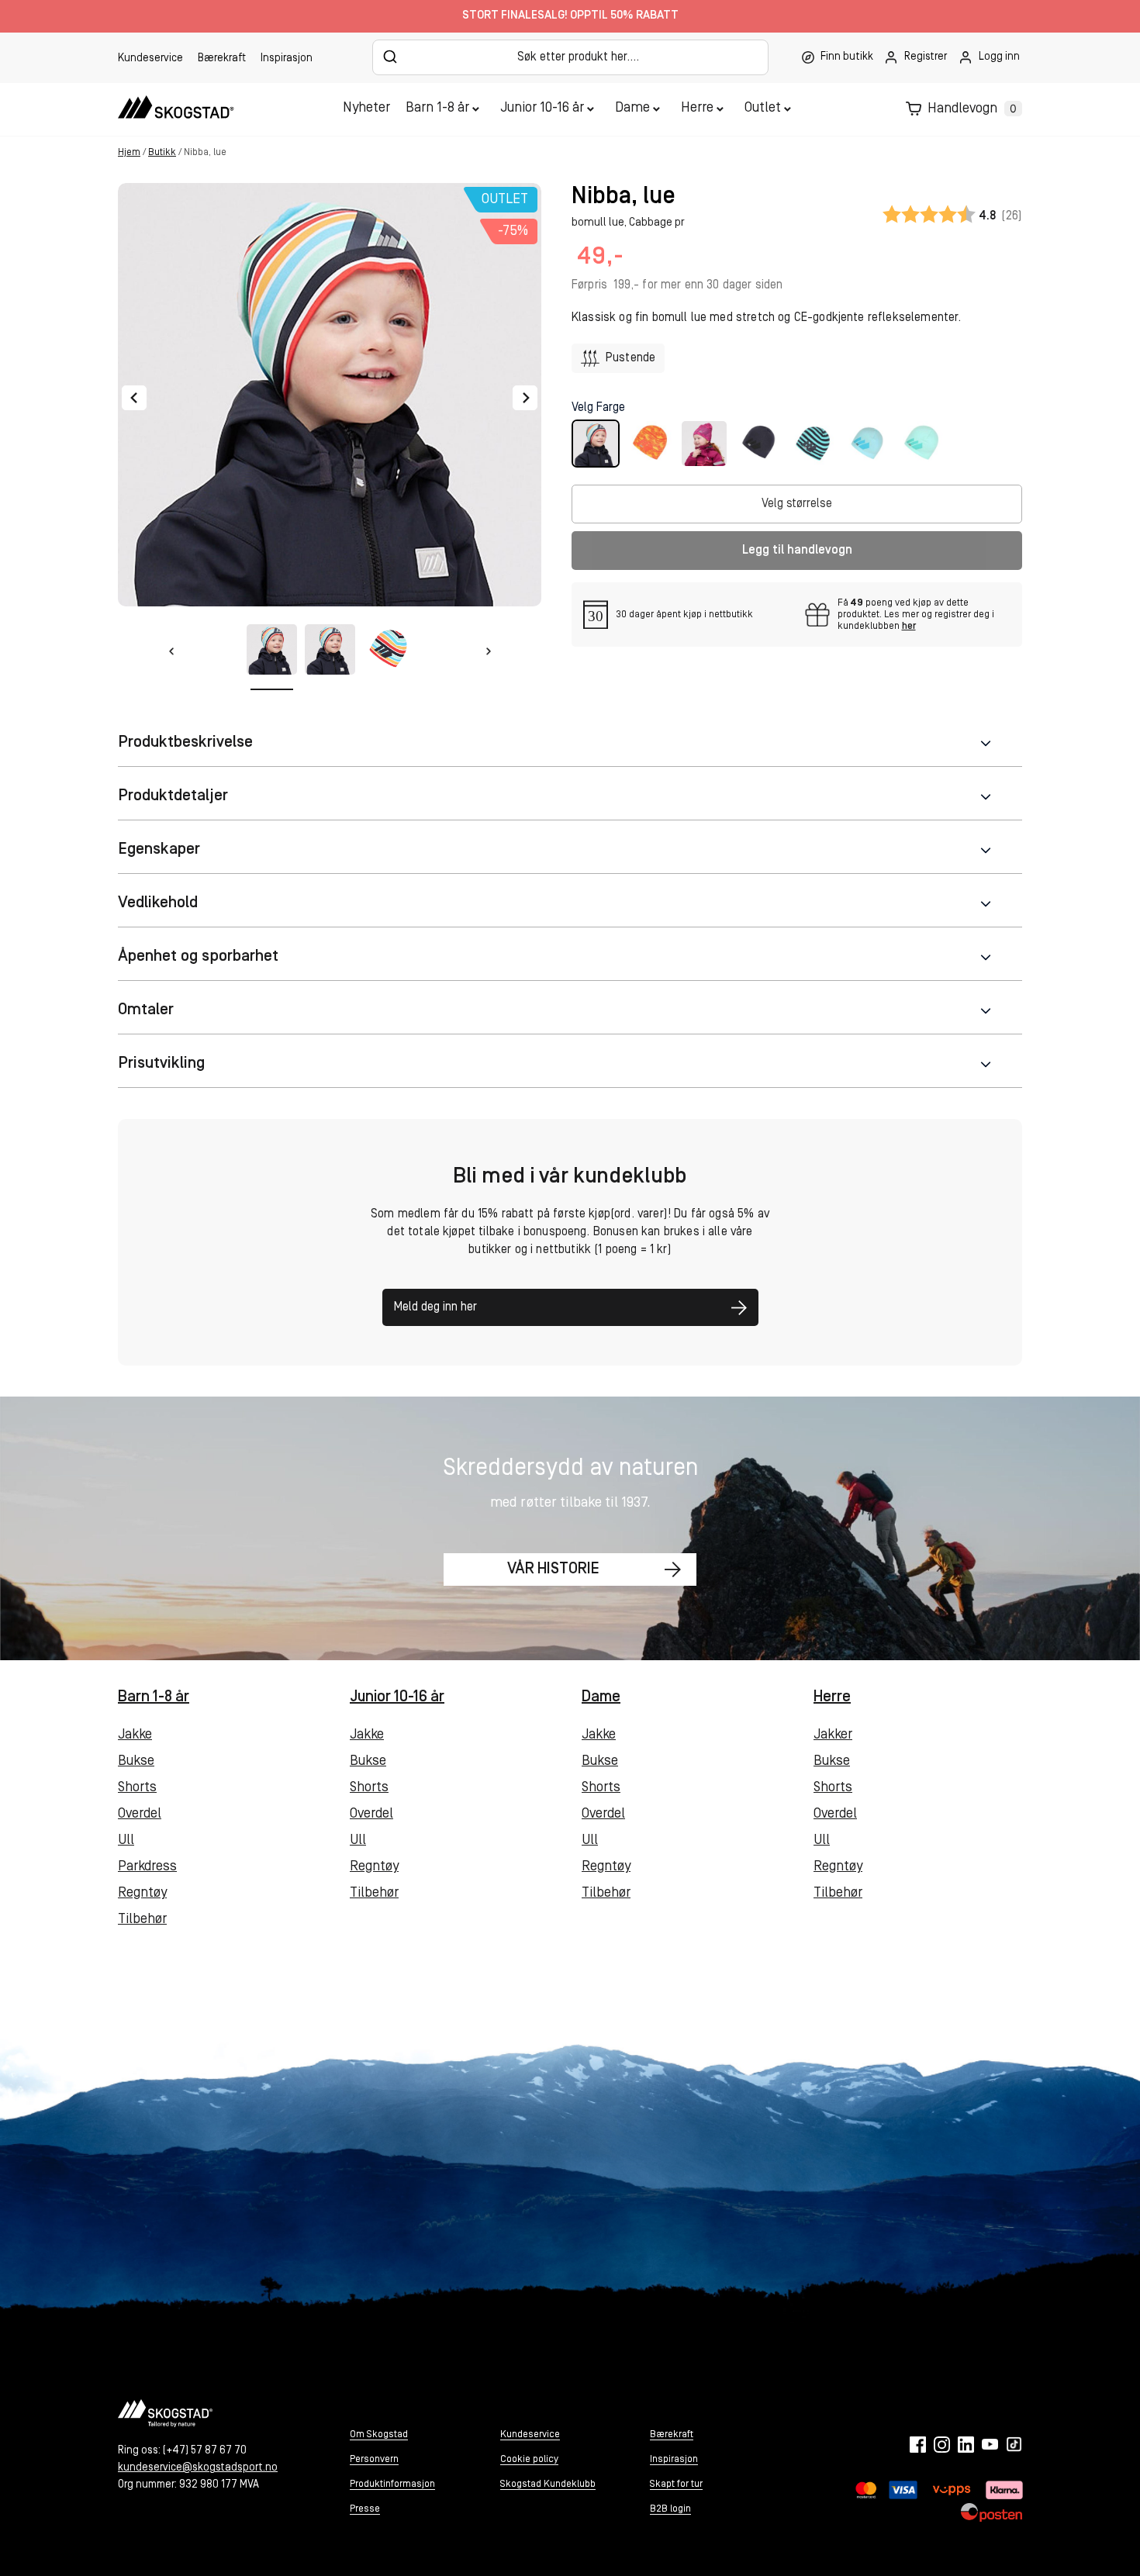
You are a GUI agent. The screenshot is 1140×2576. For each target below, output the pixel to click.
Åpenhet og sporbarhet (198, 957)
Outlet (763, 109)
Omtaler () (952, 216)
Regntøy (142, 1894)
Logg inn (999, 57)
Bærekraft (222, 59)
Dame (632, 109)
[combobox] (570, 57)
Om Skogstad (379, 2434)
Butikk (162, 152)
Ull (126, 1841)
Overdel (140, 1815)
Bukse (136, 1762)
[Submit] (390, 57)
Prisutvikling (161, 1064)
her (909, 626)
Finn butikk (847, 57)
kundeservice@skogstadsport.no (198, 2468)
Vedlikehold (158, 903)
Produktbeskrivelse (185, 742)
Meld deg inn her (435, 1307)
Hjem (129, 152)
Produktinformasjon (392, 2484)
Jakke (135, 1735)
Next (525, 398)
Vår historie (553, 1569)
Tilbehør (142, 1920)
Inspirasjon (287, 59)
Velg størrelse (797, 504)
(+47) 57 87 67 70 (205, 2451)
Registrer (926, 57)
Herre (697, 109)
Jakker (833, 1735)
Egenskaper (159, 849)
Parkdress (147, 1867)
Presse (365, 2509)
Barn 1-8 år (437, 109)
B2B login (670, 2509)
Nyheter (366, 109)
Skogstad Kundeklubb (548, 2484)
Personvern (374, 2459)
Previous (134, 398)
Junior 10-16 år (542, 109)
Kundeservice (150, 59)
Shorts (137, 1788)
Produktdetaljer (173, 796)
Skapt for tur (676, 2484)
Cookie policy (529, 2459)
